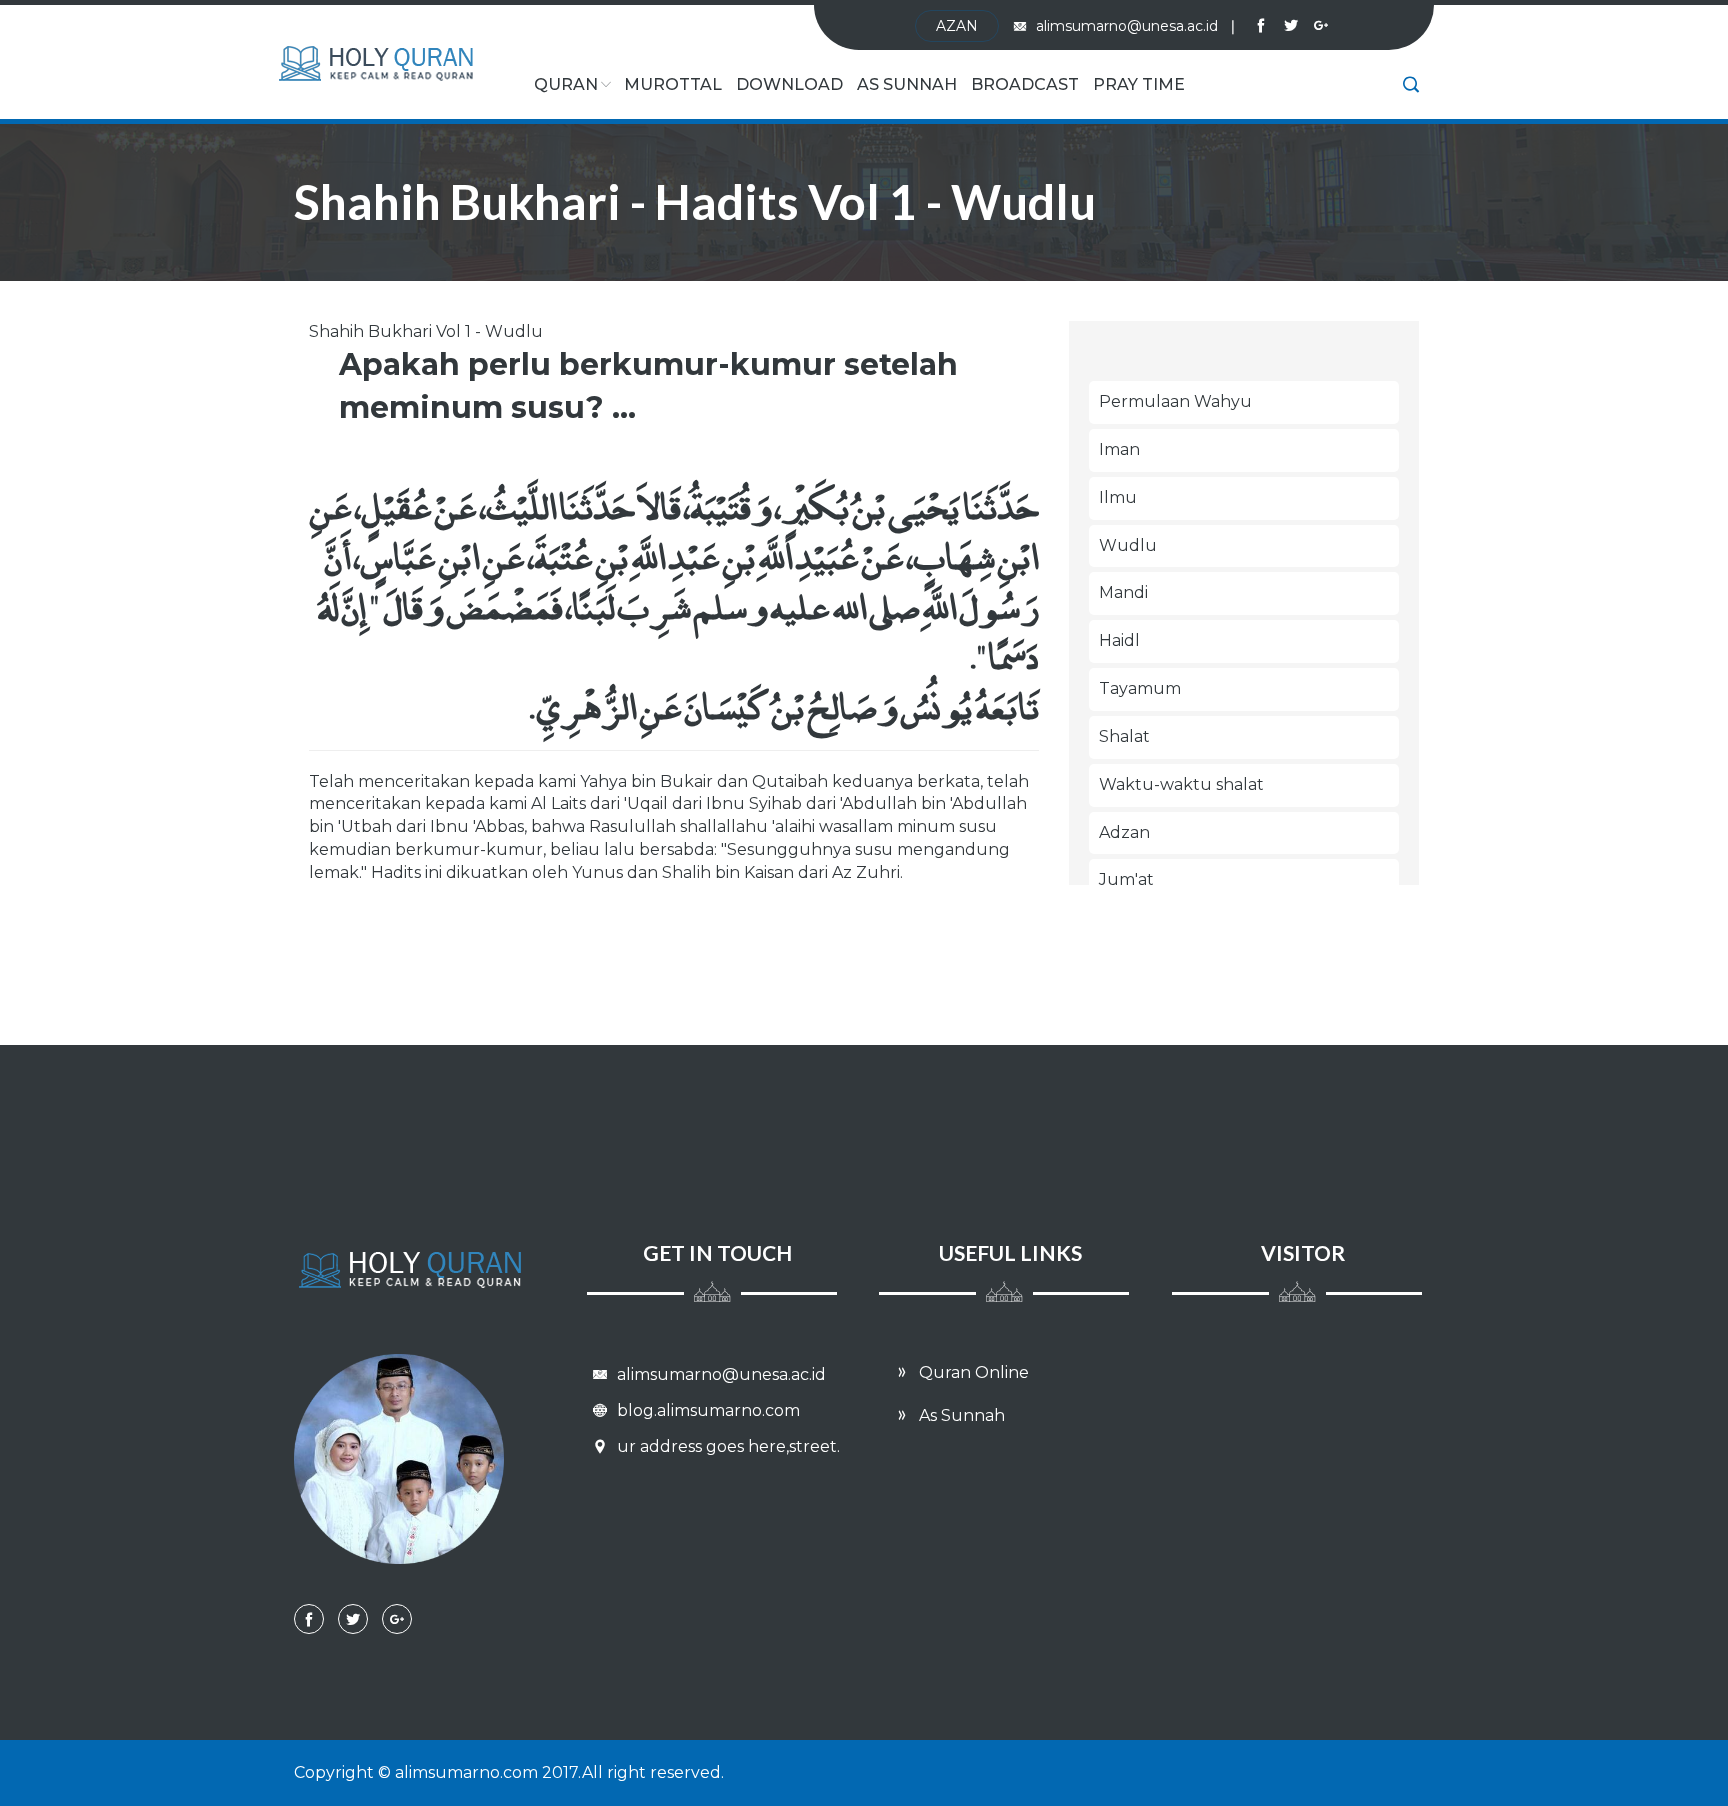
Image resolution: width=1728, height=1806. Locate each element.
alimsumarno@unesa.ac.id (1135, 26)
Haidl (1119, 640)
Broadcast (1025, 84)
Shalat (1124, 736)
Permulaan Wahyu (1175, 401)
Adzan (1124, 832)
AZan (957, 26)
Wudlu (1128, 545)
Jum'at (1126, 879)
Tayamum (1140, 688)
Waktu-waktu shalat (1181, 784)
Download (789, 84)
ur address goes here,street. (726, 1446)
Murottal (673, 84)
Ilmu (1118, 497)
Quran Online (972, 1372)
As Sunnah (907, 84)
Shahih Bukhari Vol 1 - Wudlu (426, 331)
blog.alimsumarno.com (706, 1410)
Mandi (1123, 592)
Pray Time (1139, 84)
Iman (1119, 449)
